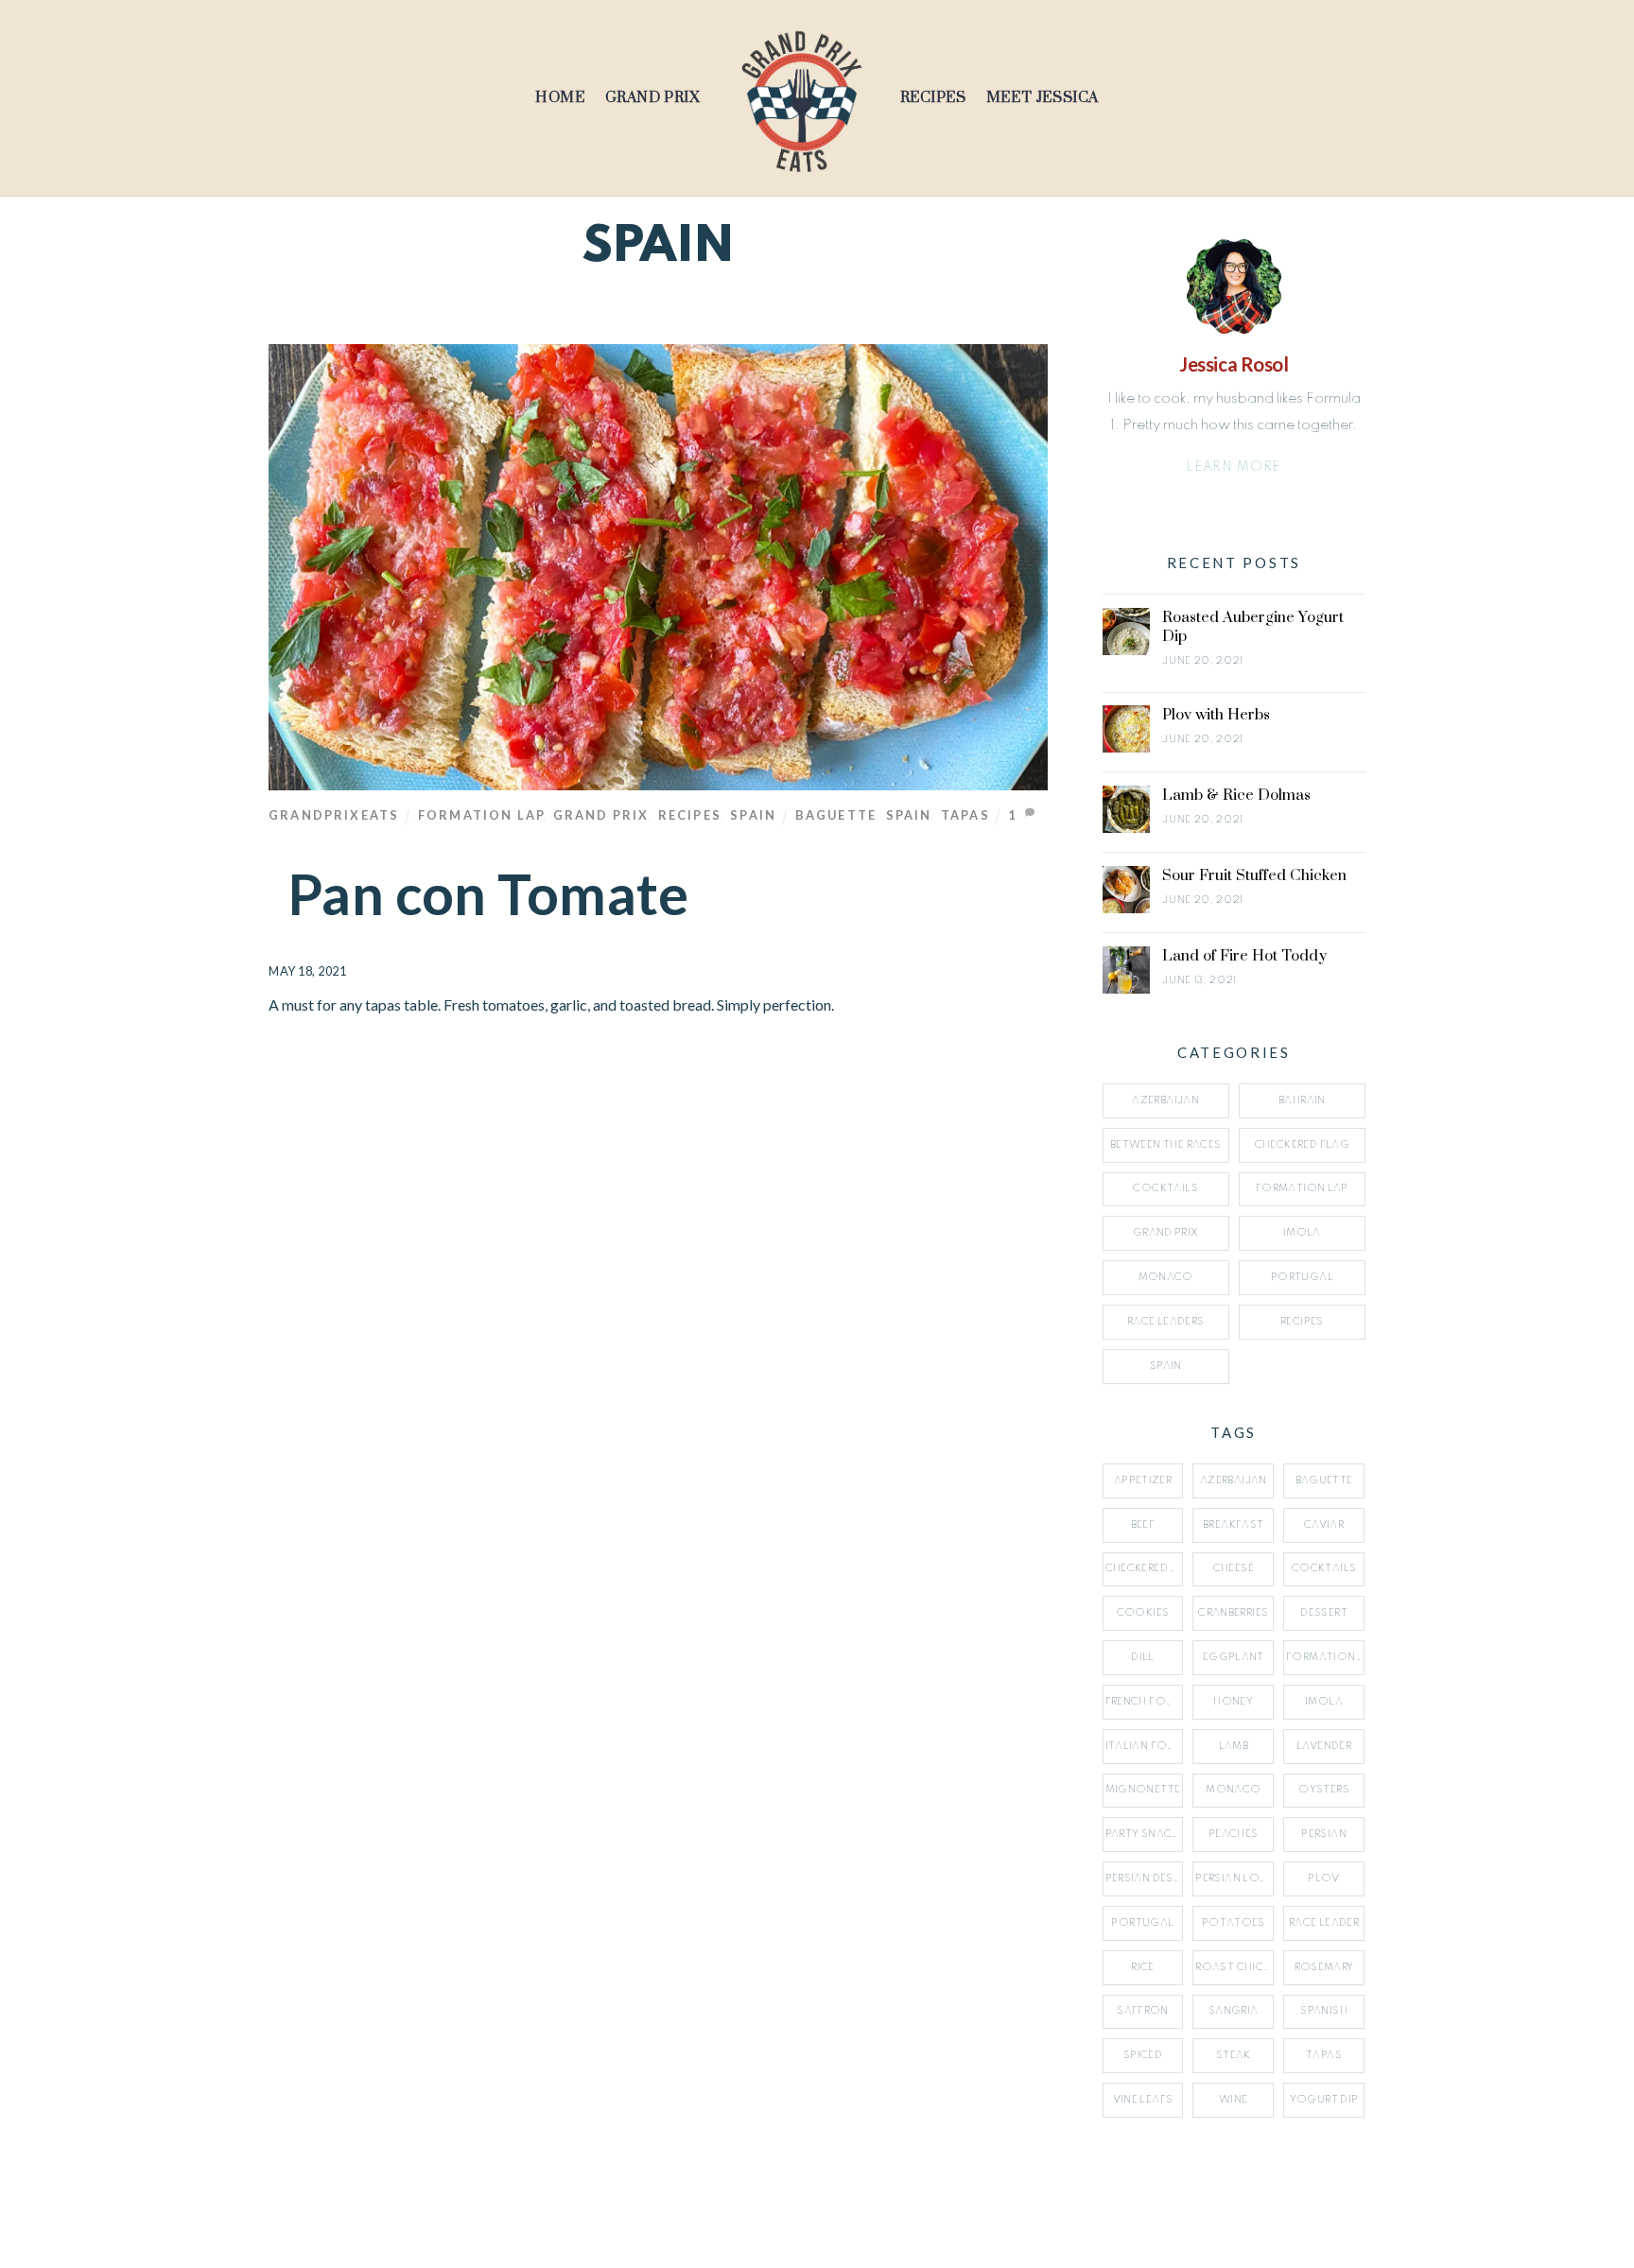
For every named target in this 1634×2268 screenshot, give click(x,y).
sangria (1234, 2011)
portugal (1142, 1923)
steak (1234, 2055)
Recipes (933, 98)
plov (1324, 1878)
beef (1143, 1525)
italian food (1145, 1746)
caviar (1324, 1525)
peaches (1234, 1834)
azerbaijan (1234, 1480)
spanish (1324, 2011)
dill (1143, 1657)
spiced (1143, 2055)
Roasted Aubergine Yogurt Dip (1253, 627)
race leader (1324, 1923)
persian (1324, 1834)
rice (1143, 1967)
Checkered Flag (1302, 1145)
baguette (836, 815)
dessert (1324, 1613)
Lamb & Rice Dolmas (1236, 795)
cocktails (1324, 1568)
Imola (1302, 1233)
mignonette (1143, 1790)
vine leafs (1143, 2100)
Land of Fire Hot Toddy (1244, 956)
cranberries (1233, 1613)
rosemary (1324, 1967)
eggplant (1234, 1657)
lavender (1324, 1746)
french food (1145, 1702)
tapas (965, 815)
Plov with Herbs (1216, 715)
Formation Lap (481, 815)
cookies (1143, 1613)
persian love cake (1234, 1878)
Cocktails (1165, 1188)
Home (560, 98)
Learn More (1234, 467)
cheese (1234, 1568)
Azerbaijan (1165, 1100)
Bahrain (1302, 1100)
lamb (1234, 1746)
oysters (1324, 1790)
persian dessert (1145, 1878)
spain (909, 815)
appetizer (1143, 1480)
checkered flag (1145, 1568)
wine (1234, 2100)
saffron (1143, 2011)
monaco (1233, 1790)
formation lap (1325, 1657)
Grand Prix (653, 98)
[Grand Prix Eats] (800, 98)
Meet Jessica (1043, 98)
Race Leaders (1166, 1322)
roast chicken (1234, 1967)
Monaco (1166, 1277)
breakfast (1233, 1525)
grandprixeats (334, 815)
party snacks (1145, 1834)
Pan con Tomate (488, 894)
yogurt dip (1324, 2100)
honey (1233, 1702)
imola (1324, 1702)
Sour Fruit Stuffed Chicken (1254, 875)
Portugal (1302, 1277)
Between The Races (1165, 1145)
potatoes (1234, 1923)
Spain (753, 815)
